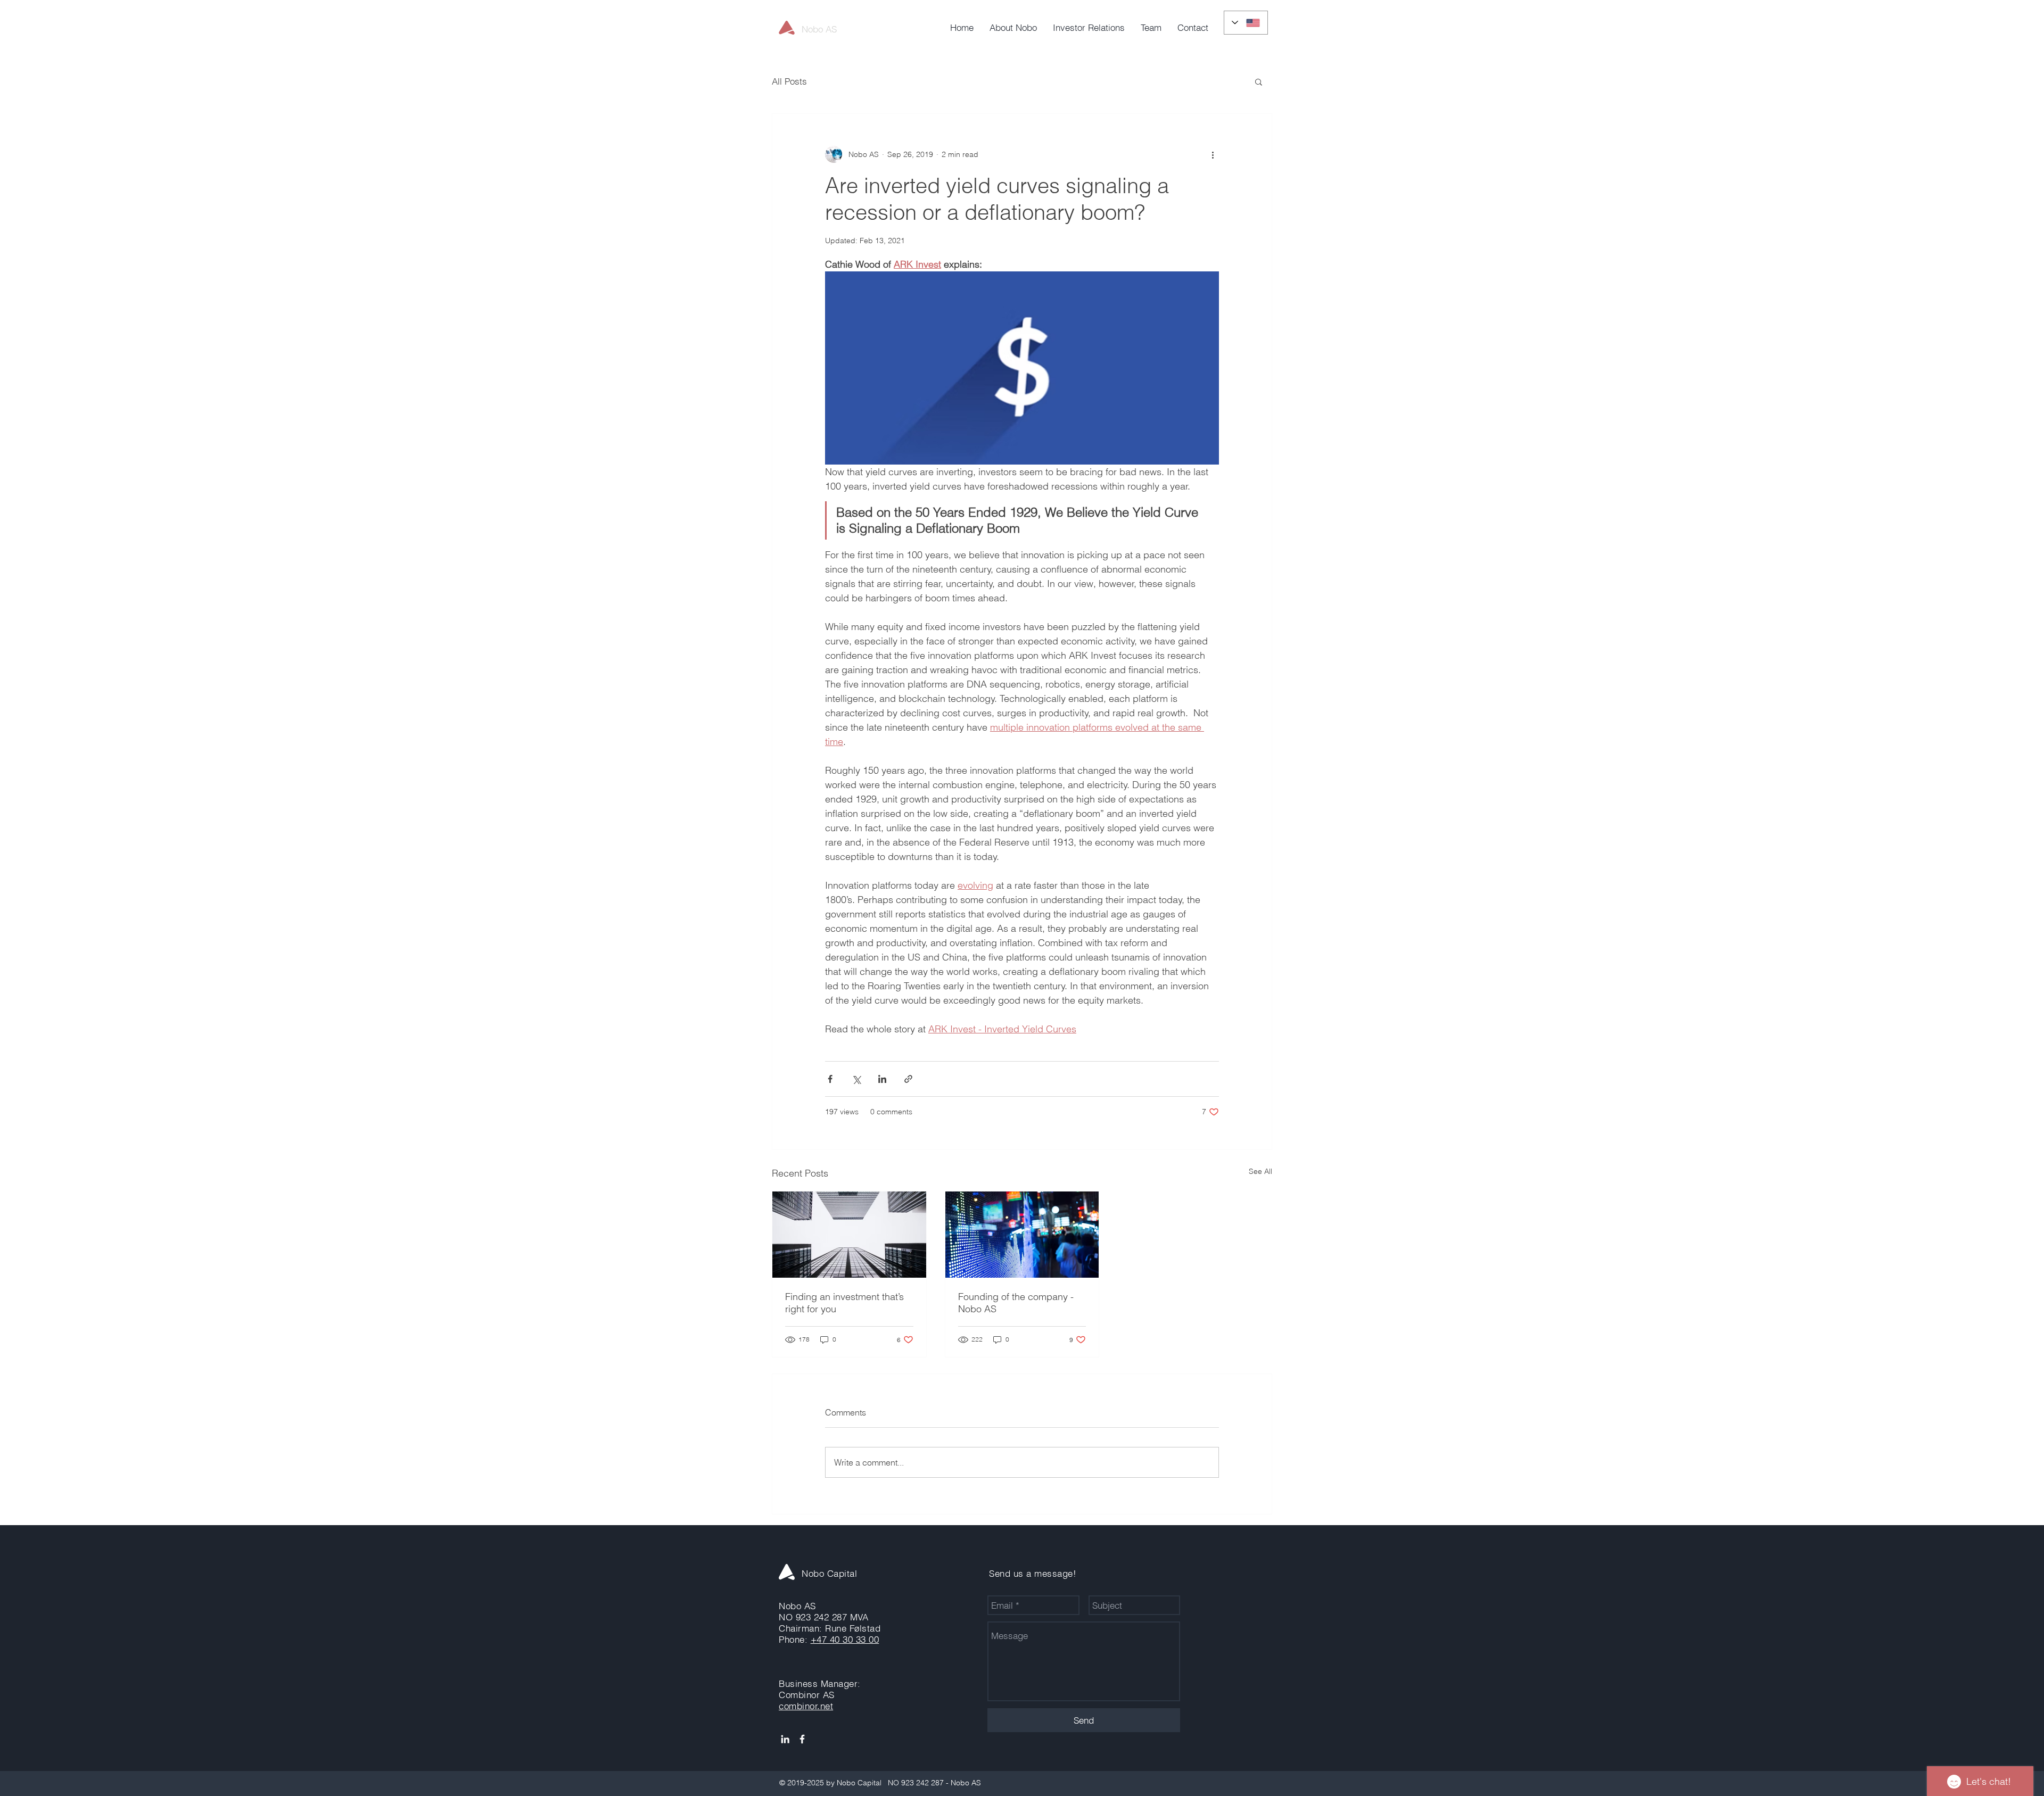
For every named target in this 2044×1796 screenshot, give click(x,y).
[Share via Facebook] (830, 1079)
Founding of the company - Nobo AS (1016, 1303)
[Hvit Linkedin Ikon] (785, 1739)
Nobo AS (819, 29)
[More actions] (1213, 154)
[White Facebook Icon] (802, 1739)
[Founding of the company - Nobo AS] (1022, 1235)
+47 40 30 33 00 (845, 1639)
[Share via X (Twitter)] (856, 1079)
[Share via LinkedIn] (882, 1079)
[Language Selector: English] (1246, 23)
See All (1260, 1171)
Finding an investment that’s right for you (844, 1303)
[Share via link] (908, 1079)
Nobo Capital (829, 1573)
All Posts (789, 81)
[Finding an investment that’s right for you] (849, 1235)
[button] (1259, 81)
